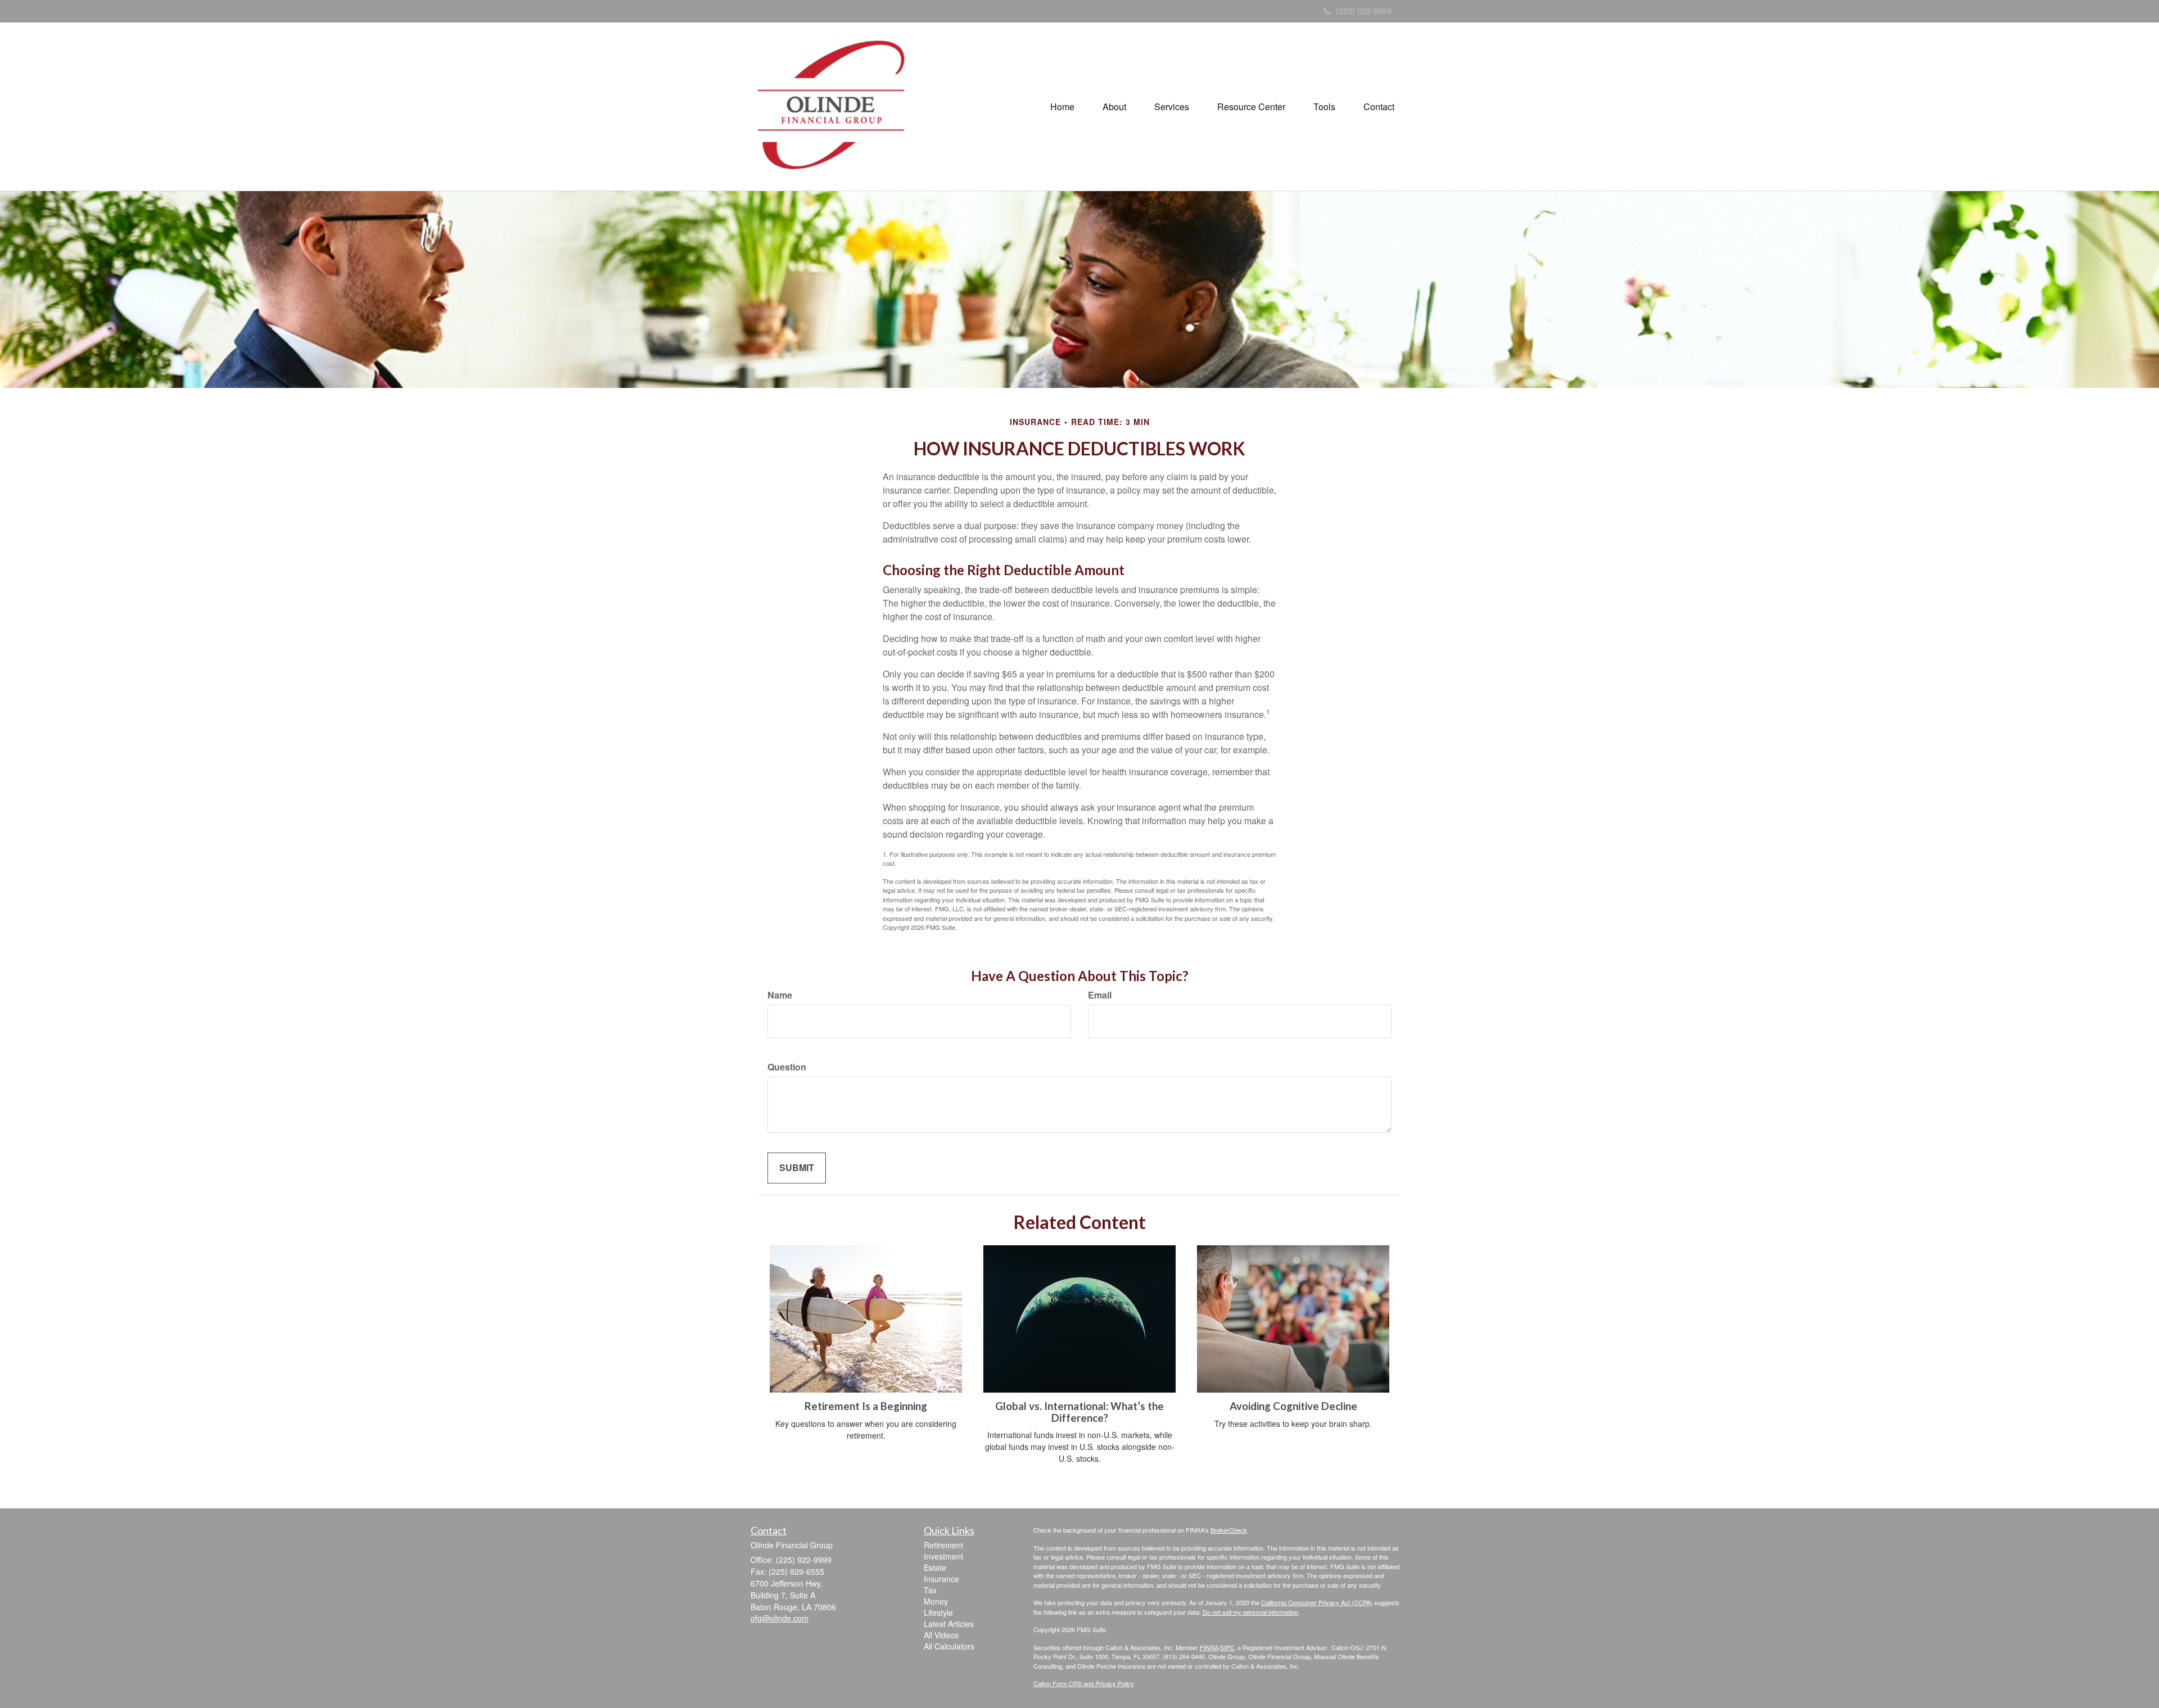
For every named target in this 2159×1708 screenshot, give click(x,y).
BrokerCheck (1229, 1530)
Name (780, 995)
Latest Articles (949, 1624)
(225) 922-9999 (1364, 11)
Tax (930, 1590)
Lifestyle (938, 1612)
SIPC (1227, 1647)
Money (936, 1601)
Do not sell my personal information (1250, 1612)
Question (787, 1067)
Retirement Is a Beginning (866, 1406)
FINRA (1209, 1647)
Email (1100, 995)
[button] (1114, 107)
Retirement (943, 1545)
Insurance (941, 1579)
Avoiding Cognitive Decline (1293, 1406)
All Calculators (949, 1646)
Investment (943, 1556)
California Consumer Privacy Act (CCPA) (1317, 1602)
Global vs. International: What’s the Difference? (1079, 1412)
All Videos (941, 1635)
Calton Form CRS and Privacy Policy (1084, 1683)
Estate (935, 1567)
